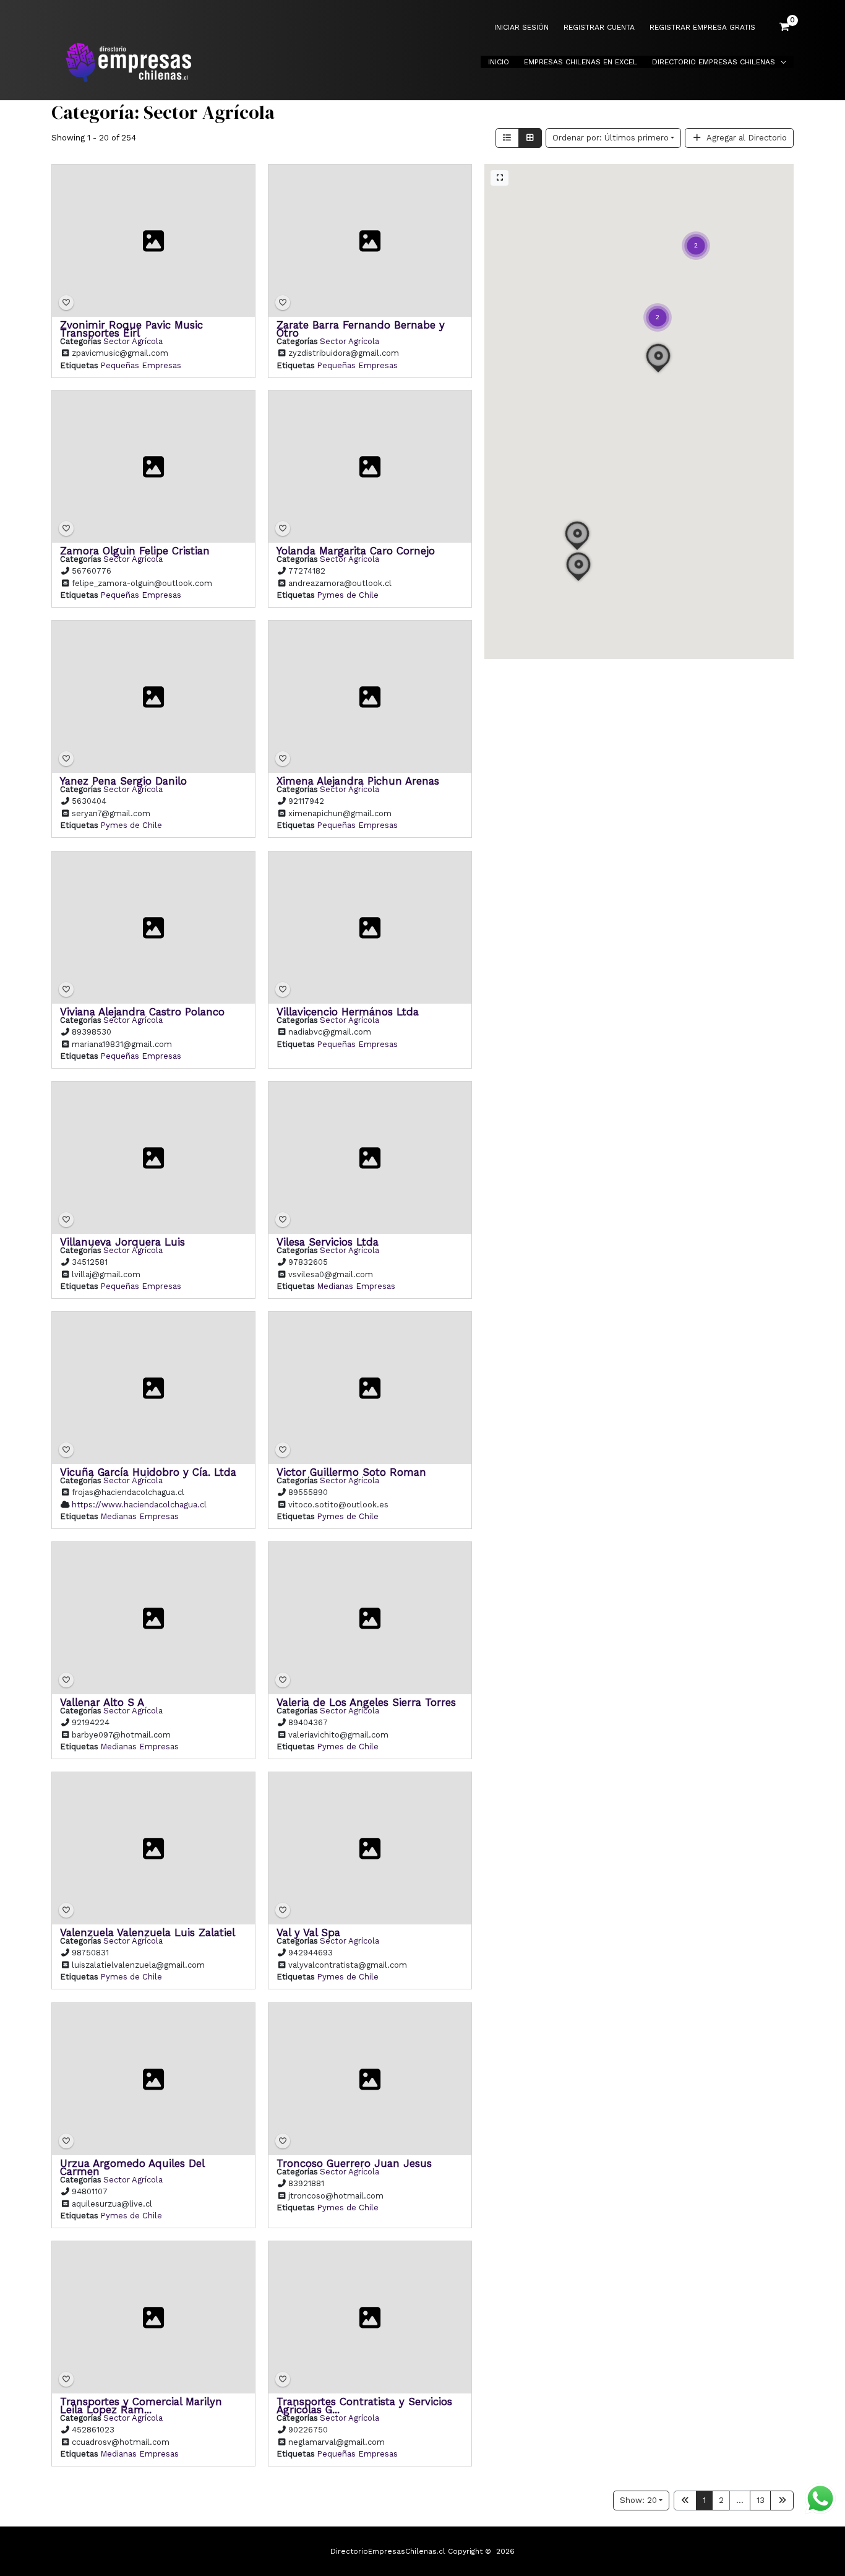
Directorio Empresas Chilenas (714, 62)
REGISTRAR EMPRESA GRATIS (702, 28)
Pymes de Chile (348, 595)
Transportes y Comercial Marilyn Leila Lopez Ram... (141, 2405)
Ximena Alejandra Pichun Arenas (358, 781)
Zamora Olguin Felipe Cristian (135, 551)
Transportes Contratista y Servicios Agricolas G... (364, 2405)
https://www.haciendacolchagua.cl (139, 1505)
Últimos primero (611, 138)
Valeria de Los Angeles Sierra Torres (366, 1702)
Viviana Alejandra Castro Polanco (142, 1011)
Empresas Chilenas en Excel (581, 62)
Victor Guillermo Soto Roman (351, 1472)
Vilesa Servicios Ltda (328, 1241)
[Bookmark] (66, 303)
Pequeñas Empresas (141, 365)
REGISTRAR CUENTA (599, 28)
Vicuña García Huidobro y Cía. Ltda (148, 1472)
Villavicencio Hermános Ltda (348, 1011)
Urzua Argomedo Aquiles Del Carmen (132, 2167)
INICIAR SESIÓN (521, 28)
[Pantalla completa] (500, 178)
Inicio (499, 62)
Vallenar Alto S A (102, 1702)
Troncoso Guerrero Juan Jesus (354, 2163)
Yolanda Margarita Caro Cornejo (356, 551)
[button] (658, 302)
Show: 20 (638, 2500)
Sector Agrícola (133, 341)
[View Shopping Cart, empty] (784, 27)
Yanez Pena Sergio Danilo (123, 781)
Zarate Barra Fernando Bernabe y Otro (361, 328)
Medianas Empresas (356, 1286)
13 (761, 2500)
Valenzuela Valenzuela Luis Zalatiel (148, 1932)
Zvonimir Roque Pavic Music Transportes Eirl (131, 328)
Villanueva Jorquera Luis (122, 1241)
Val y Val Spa (308, 1932)
